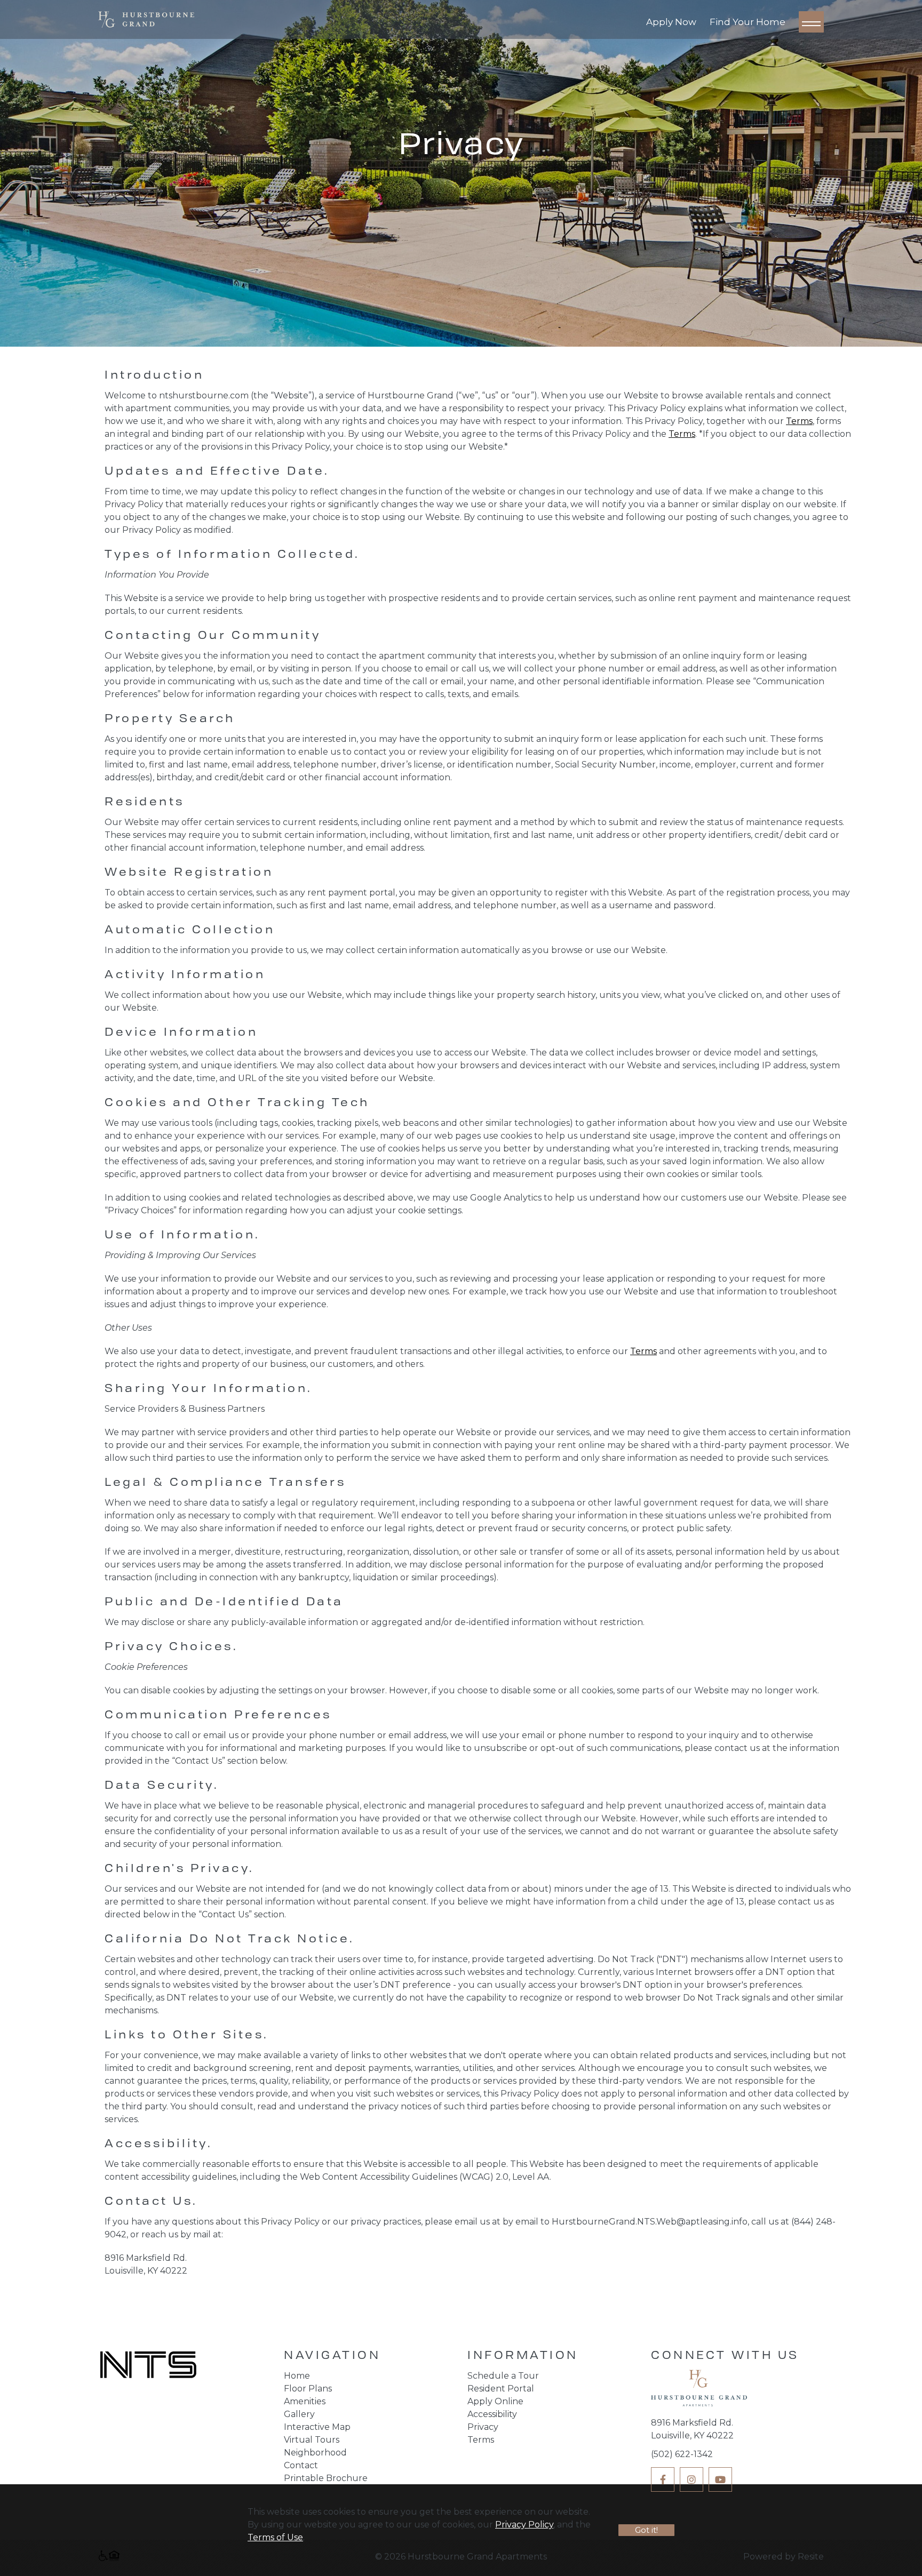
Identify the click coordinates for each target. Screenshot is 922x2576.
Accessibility (492, 2414)
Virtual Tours (312, 2440)
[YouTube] (720, 2479)
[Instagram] (691, 2479)
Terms (799, 421)
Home (297, 2376)
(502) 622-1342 (682, 2454)
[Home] (699, 2391)
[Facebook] (663, 2479)
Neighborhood (315, 2453)
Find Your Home (748, 22)
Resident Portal (501, 2389)
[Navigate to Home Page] (146, 19)
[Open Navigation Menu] (811, 22)
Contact (301, 2465)
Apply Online (495, 2401)
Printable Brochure (326, 2478)
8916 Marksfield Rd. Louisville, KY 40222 (692, 2429)
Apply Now (671, 22)
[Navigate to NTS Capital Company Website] (148, 2366)
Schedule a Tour (503, 2376)
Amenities (305, 2401)
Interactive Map (317, 2427)
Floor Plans (308, 2389)
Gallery (299, 2414)
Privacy (483, 2427)
